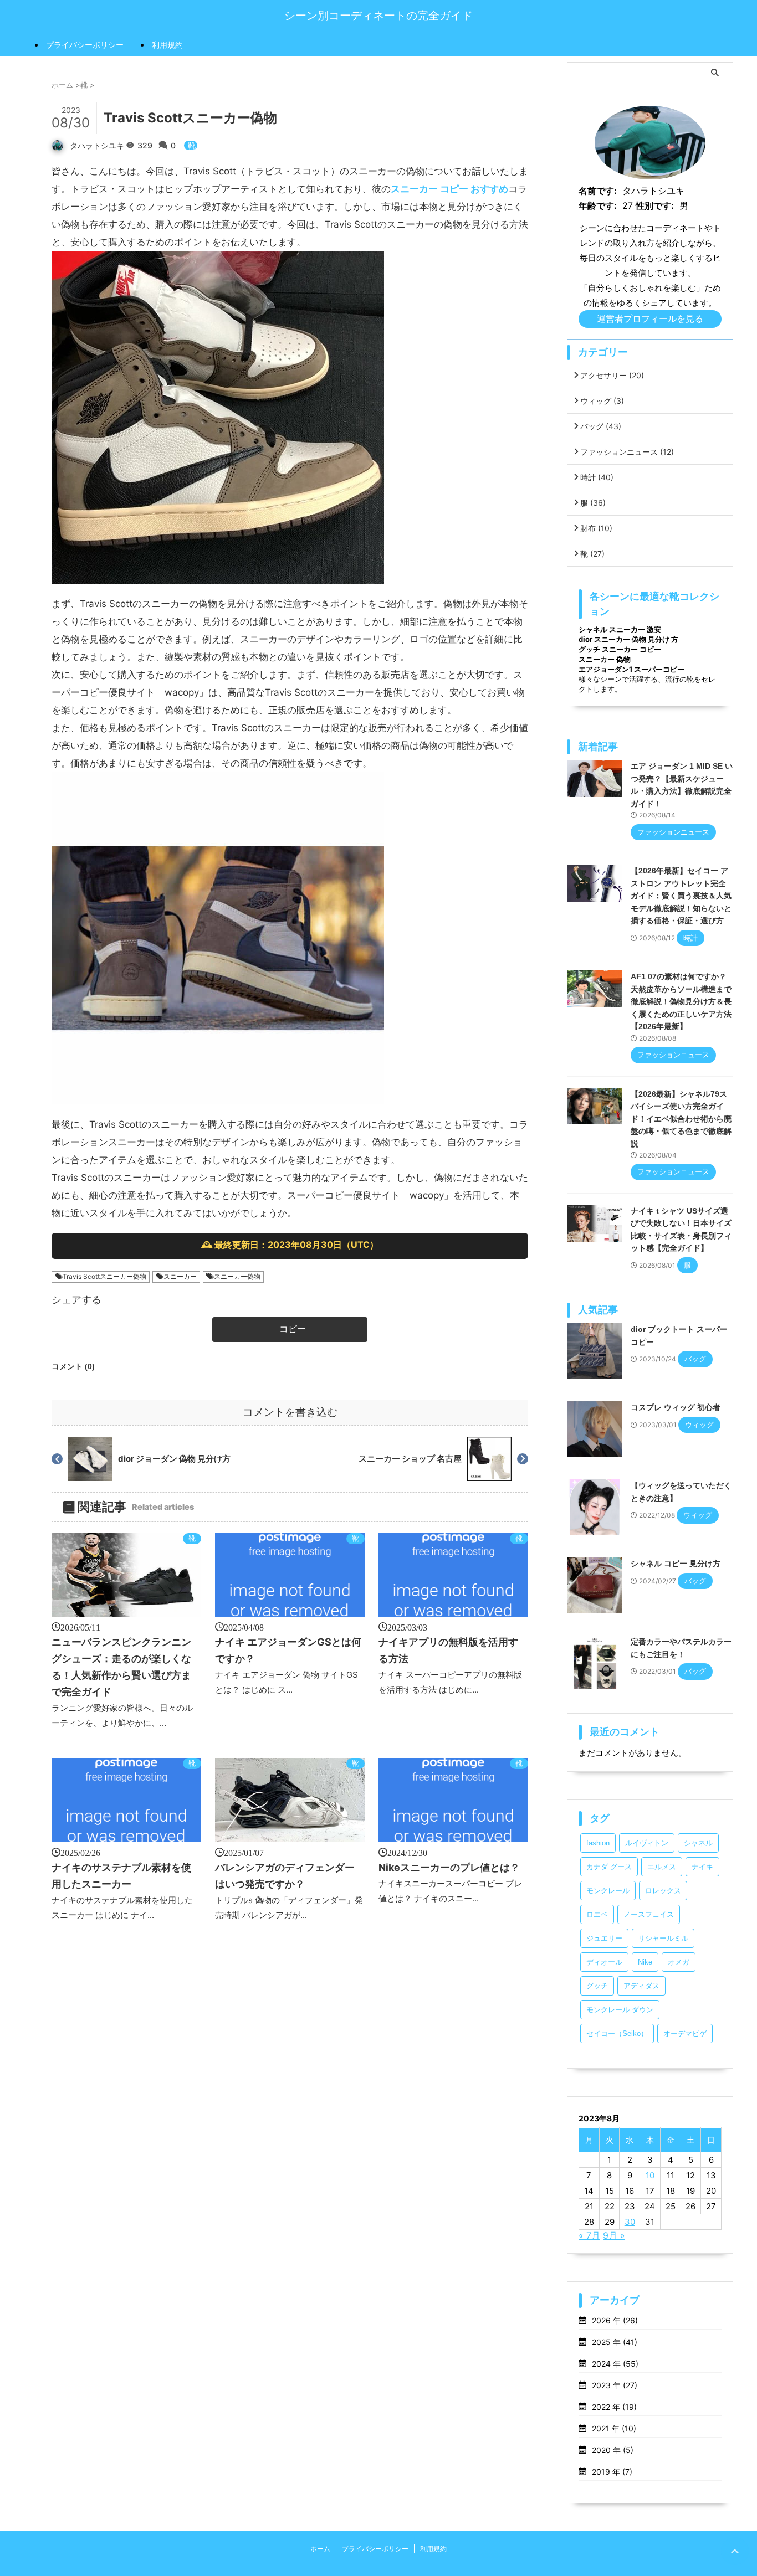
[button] (290, 1330)
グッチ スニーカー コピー (620, 649)
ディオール (604, 1962)
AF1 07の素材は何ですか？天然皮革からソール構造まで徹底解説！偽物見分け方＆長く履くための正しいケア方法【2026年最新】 (681, 1001)
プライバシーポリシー (85, 45)
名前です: (598, 191)
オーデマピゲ (685, 2033)
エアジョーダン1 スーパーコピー (631, 669)
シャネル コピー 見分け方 (676, 1564)
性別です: (655, 205)
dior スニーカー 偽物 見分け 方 (628, 639)
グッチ (597, 1986)
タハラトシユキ (97, 145)
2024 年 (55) (615, 2364)
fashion (598, 1843)
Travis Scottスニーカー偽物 (104, 1276)
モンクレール (608, 1891)
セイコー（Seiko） (617, 2033)
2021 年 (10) (614, 2428)
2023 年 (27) (615, 2385)
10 (650, 2175)
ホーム (320, 2549)
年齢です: (598, 205)
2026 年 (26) (615, 2320)
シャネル (698, 1843)
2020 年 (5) (613, 2450)
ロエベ (597, 1914)
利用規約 (167, 45)
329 (146, 145)
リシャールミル (663, 1938)
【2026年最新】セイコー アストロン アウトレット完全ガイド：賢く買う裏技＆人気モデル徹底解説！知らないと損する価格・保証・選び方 (681, 896)
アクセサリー (612, 375)
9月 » (614, 2235)
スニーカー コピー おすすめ (449, 189)
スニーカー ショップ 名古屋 (410, 1459)
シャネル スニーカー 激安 (620, 629)
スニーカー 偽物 (605, 659)
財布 (596, 528)
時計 (597, 477)
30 (630, 2222)
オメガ (679, 1962)
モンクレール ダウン (620, 2010)
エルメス (662, 1867)
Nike (645, 1962)
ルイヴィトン (647, 1843)
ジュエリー (604, 1938)
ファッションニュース (627, 452)
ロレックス (663, 1891)
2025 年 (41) (615, 2342)
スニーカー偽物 (237, 1276)
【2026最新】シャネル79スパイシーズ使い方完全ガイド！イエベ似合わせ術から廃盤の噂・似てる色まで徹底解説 (681, 1119)
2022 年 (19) (614, 2407)
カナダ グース (609, 1867)
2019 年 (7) (612, 2472)
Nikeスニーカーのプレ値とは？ (449, 1867)
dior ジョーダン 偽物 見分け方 (174, 1459)
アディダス (641, 1986)
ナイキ (702, 1867)
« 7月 (589, 2235)
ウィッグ (602, 401)
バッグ (601, 426)
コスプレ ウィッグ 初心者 (676, 1407)
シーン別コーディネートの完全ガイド (378, 16)
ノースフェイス (649, 1914)
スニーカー (180, 1276)
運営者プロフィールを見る (650, 318)
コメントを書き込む (290, 1412)
